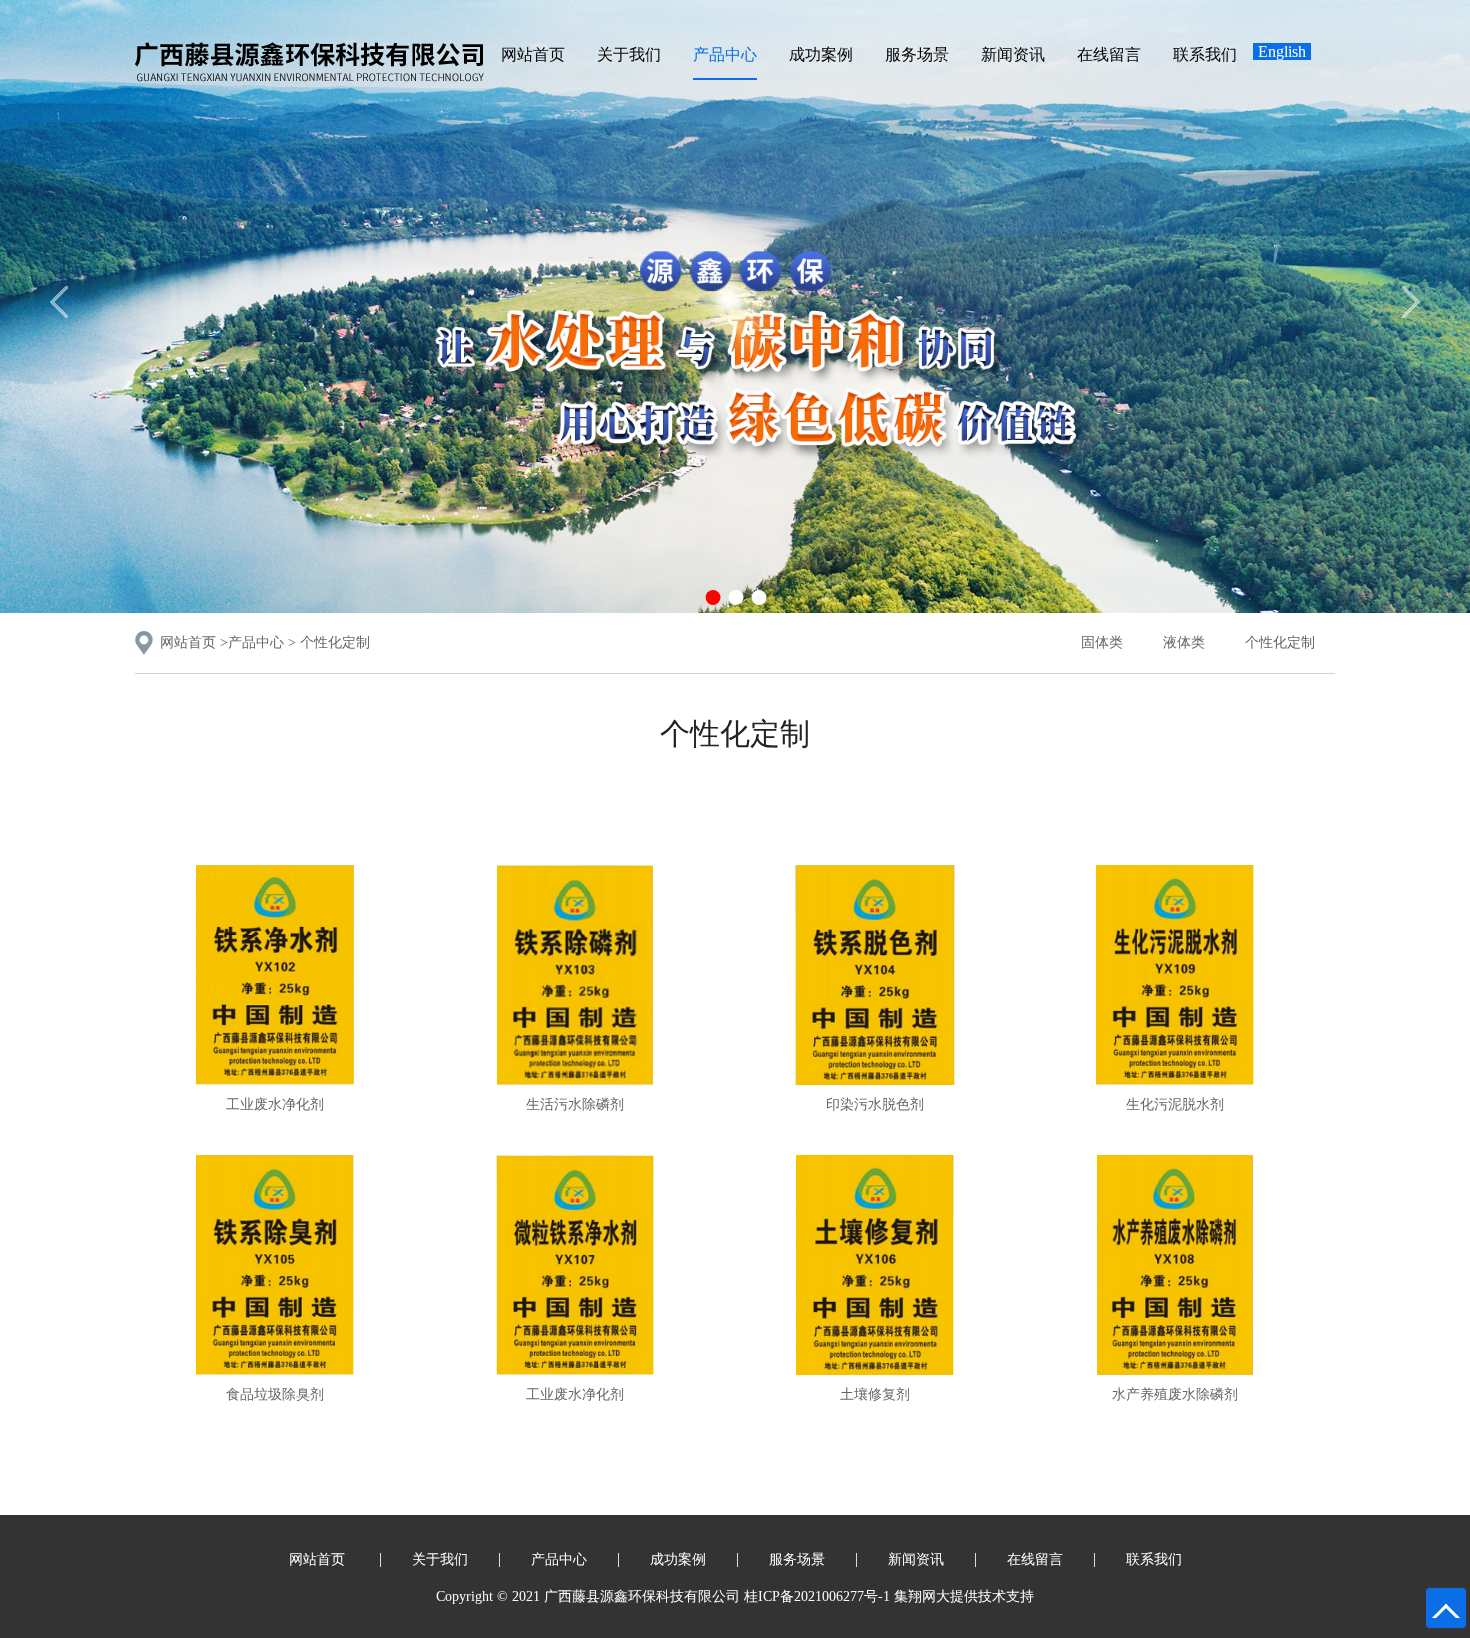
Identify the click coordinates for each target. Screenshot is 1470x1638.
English (1282, 51)
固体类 (1102, 642)
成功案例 (821, 54)
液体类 (1184, 642)
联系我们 (1205, 54)
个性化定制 (335, 642)
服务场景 (917, 54)
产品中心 (725, 54)
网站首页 (533, 54)
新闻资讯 (1013, 54)
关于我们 (629, 54)
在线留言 (1109, 54)
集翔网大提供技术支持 (964, 1596)
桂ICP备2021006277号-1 (817, 1596)
